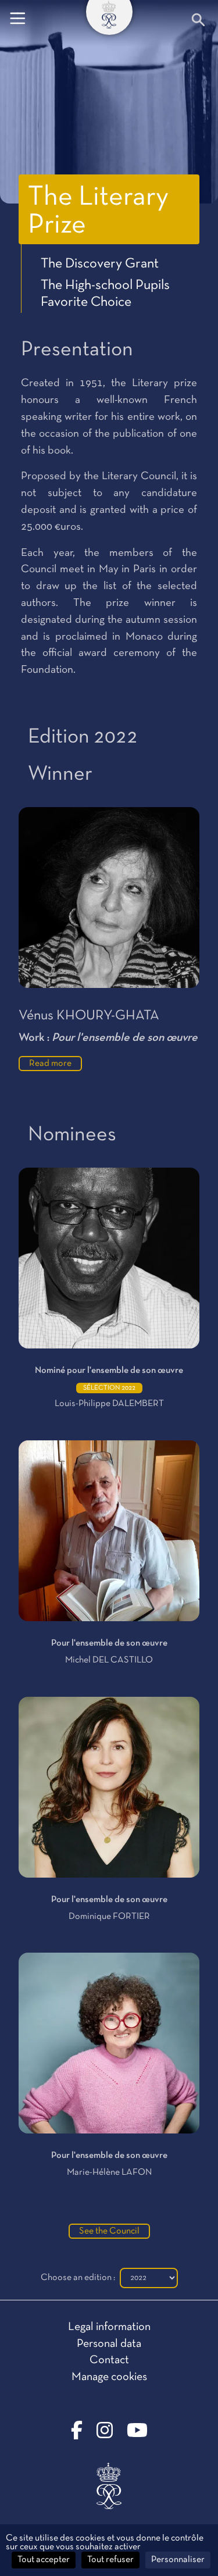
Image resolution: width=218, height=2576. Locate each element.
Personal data (109, 2344)
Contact (109, 2360)
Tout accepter (44, 2560)
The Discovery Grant (100, 264)
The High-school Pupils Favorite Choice (105, 294)
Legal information (109, 2327)
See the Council (109, 2231)
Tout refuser (110, 2560)
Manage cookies (109, 2377)
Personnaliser (178, 2560)
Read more (50, 1064)
